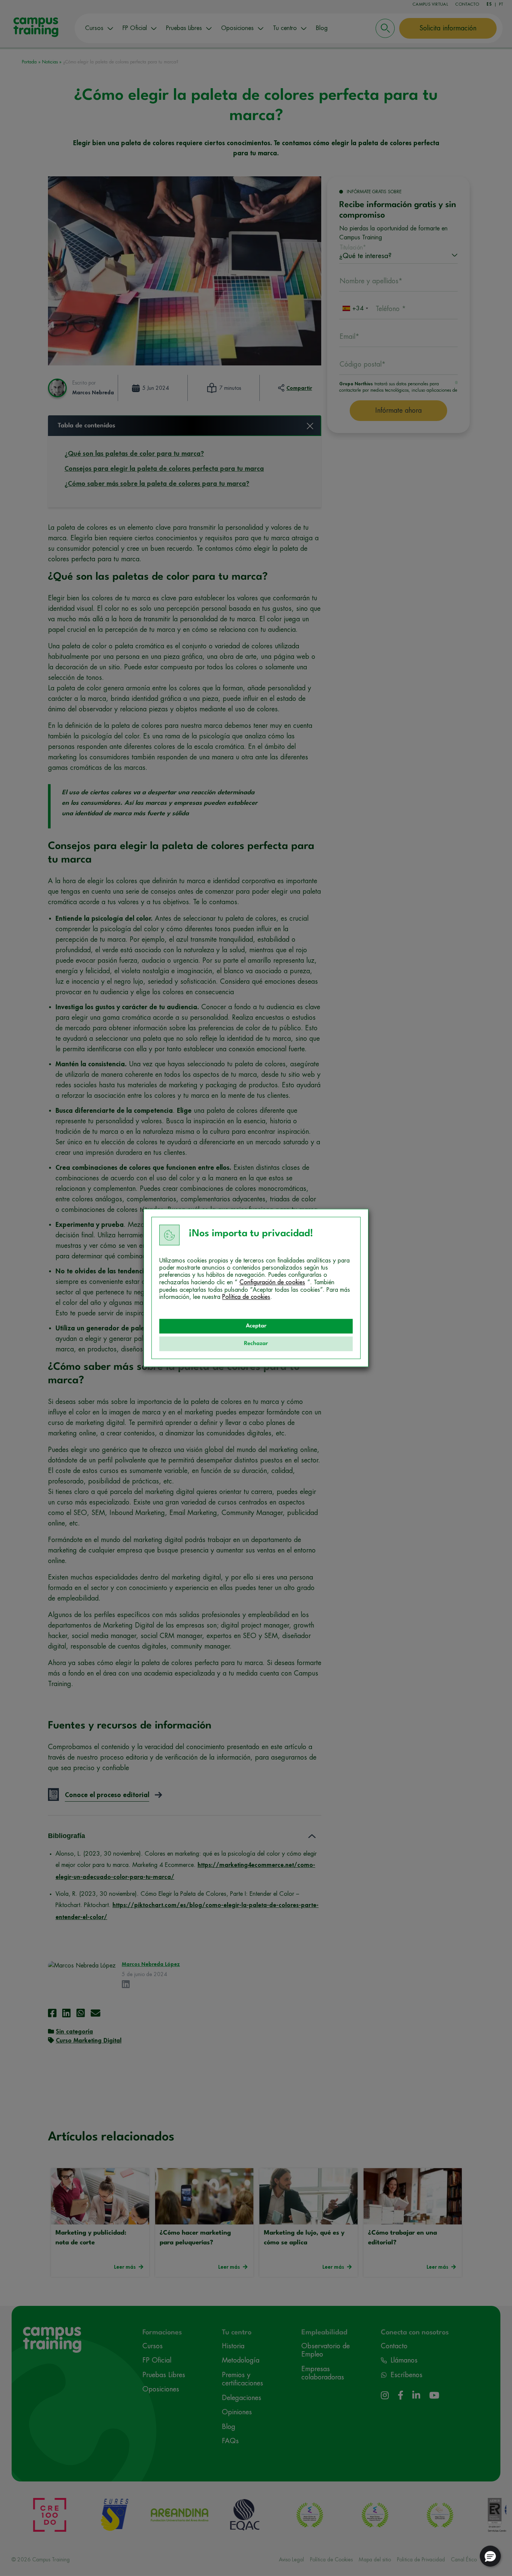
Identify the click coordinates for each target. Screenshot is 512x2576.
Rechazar (256, 1344)
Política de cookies (246, 1297)
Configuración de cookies (272, 1282)
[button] (490, 2556)
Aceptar (256, 1326)
